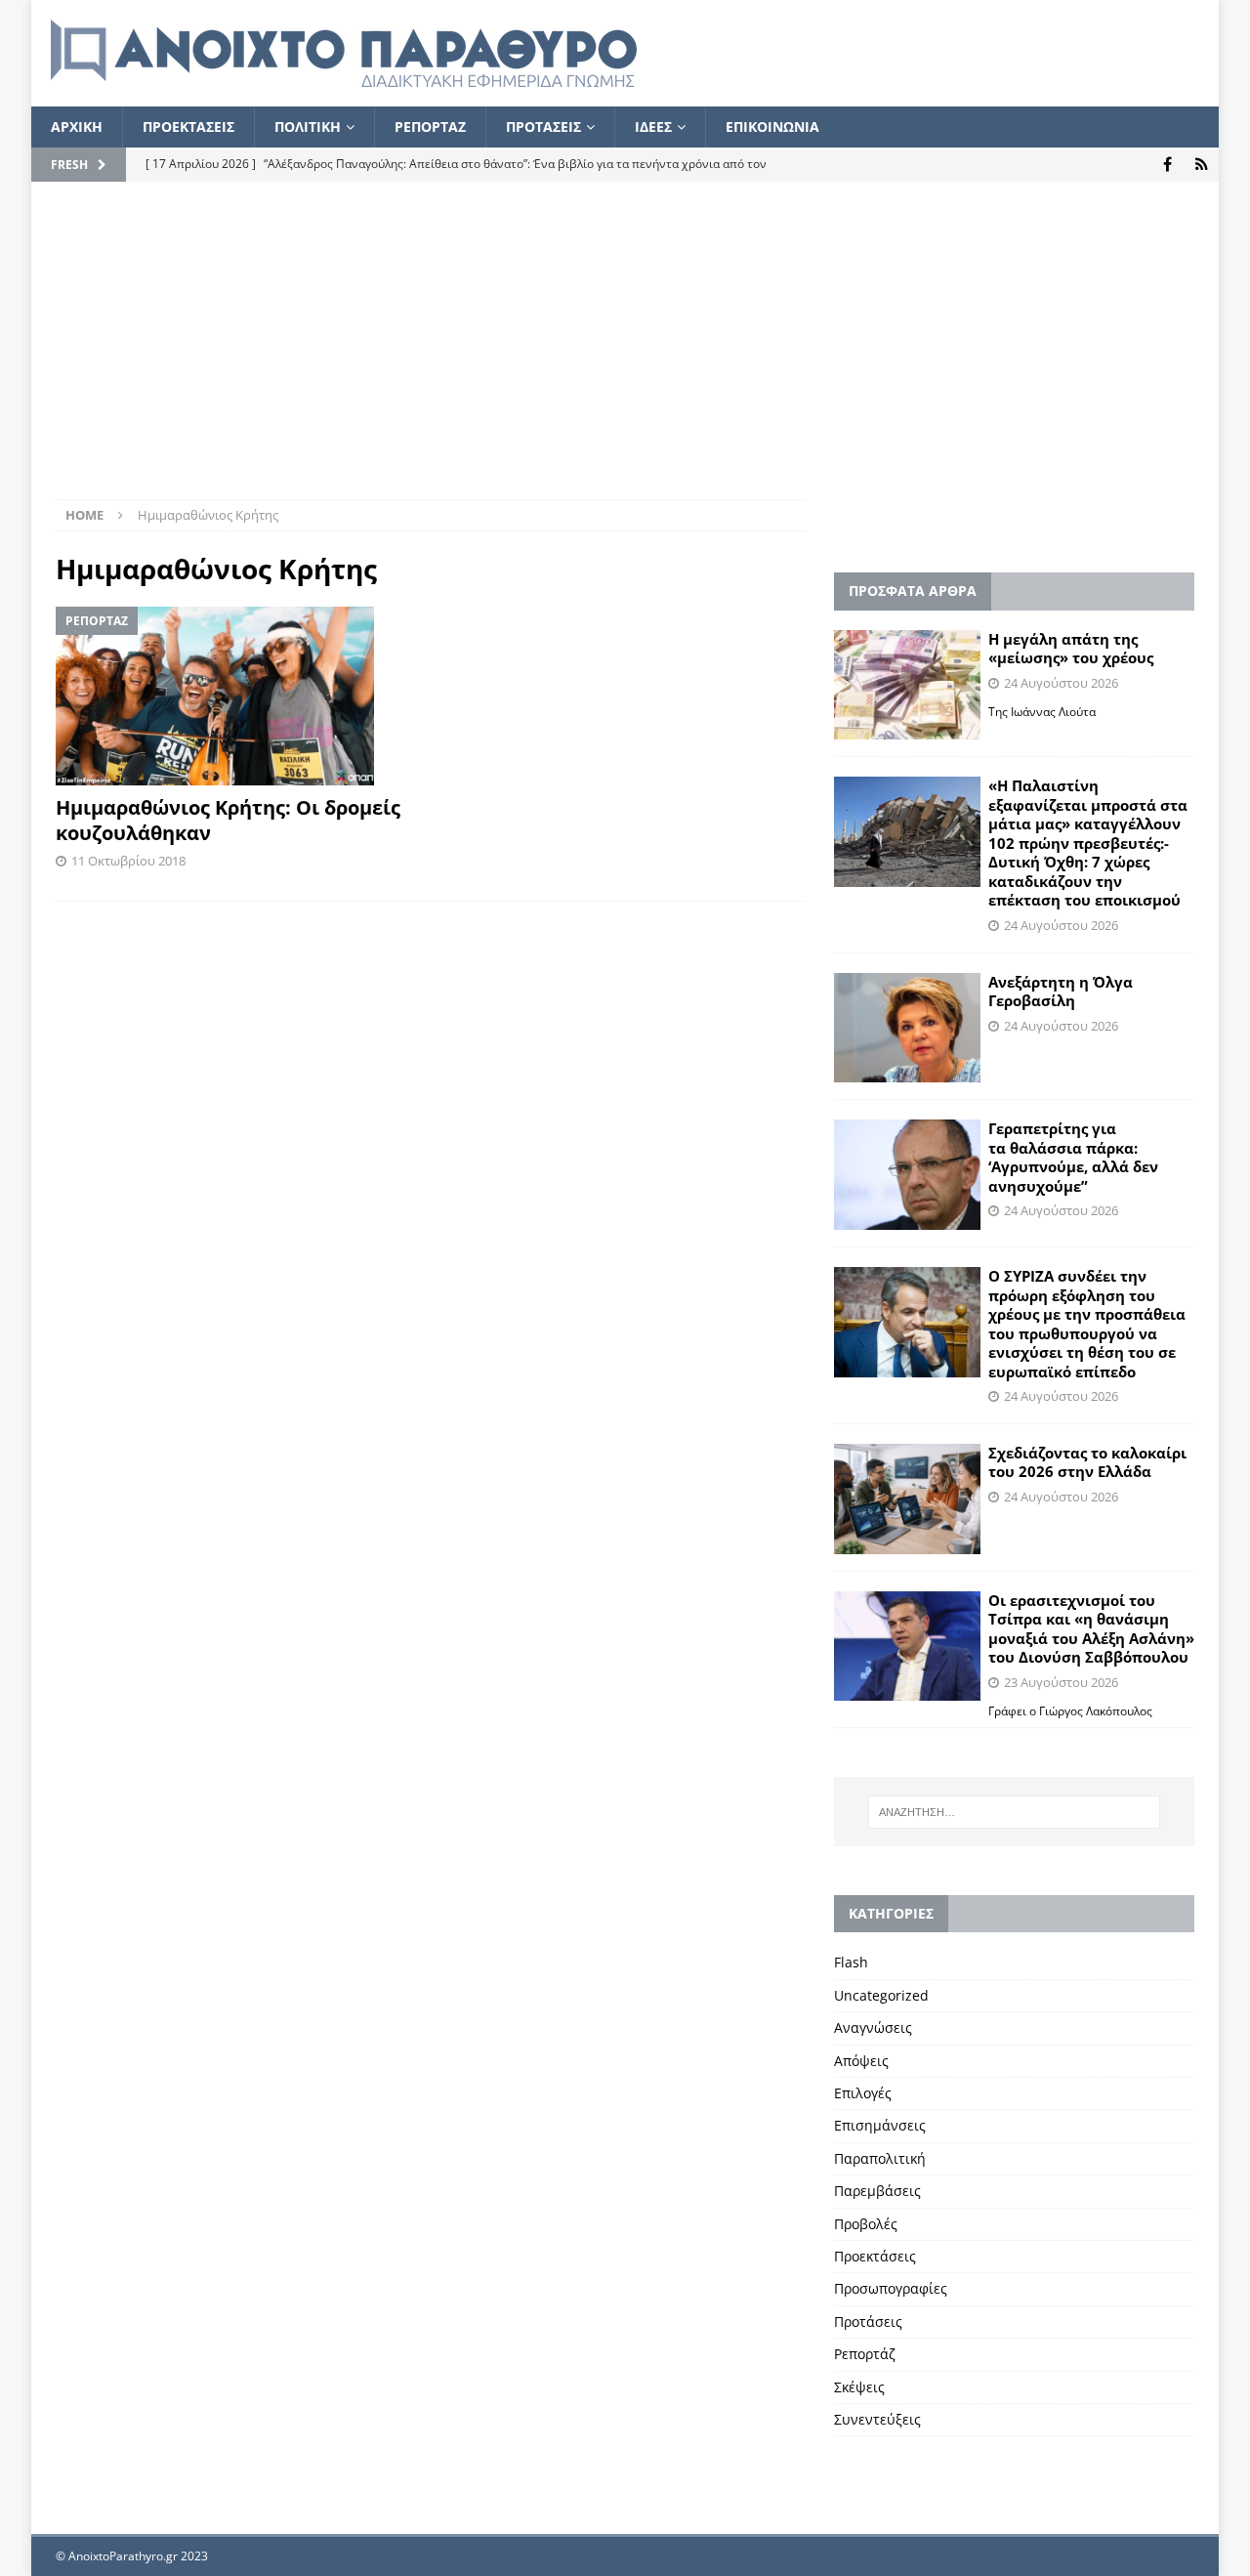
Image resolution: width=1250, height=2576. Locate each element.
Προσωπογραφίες (891, 2288)
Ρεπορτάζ (865, 2354)
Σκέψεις (859, 2387)
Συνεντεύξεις (877, 2419)
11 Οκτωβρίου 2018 (128, 861)
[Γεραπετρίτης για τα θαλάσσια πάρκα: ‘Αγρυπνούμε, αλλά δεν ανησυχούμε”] (907, 1175)
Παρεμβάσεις (877, 2191)
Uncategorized (881, 1995)
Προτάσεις (868, 2322)
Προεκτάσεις (875, 2256)
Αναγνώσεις (873, 2027)
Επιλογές (863, 2093)
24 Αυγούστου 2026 (1061, 683)
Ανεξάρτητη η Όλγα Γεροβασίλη (1061, 992)
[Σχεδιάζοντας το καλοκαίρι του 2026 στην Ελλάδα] (907, 1499)
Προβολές (866, 2224)
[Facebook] (1167, 165)
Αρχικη (77, 127)
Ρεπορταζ (430, 127)
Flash (851, 1962)
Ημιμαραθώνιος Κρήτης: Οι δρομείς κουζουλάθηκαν (228, 820)
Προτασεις (543, 127)
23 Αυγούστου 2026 (1061, 1682)
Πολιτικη (308, 127)
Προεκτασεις (188, 127)
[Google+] (1202, 165)
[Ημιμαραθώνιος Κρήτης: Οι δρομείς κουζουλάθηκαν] (236, 696)
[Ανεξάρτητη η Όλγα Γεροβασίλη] (907, 1028)
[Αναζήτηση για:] (1014, 1812)
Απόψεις (861, 2061)
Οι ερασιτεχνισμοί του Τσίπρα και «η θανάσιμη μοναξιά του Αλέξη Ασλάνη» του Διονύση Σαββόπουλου (1091, 1629)
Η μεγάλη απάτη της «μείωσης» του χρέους (1071, 649)
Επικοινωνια (772, 127)
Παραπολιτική (880, 2158)
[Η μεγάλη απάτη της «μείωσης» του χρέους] (907, 685)
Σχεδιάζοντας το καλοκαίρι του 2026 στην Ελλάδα (1087, 1462)
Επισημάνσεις (880, 2125)
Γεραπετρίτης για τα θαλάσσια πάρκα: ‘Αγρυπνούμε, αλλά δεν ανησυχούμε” (1073, 1157)
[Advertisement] (625, 353)
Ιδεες (653, 127)
